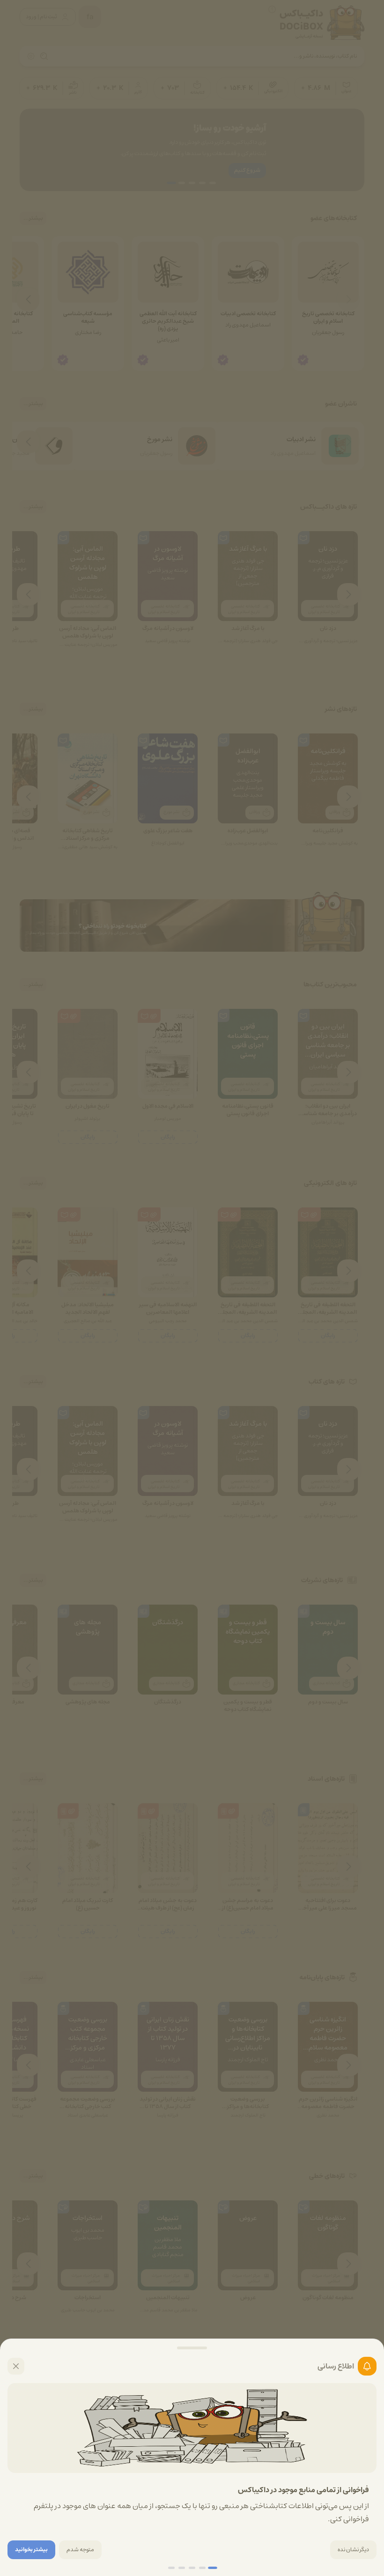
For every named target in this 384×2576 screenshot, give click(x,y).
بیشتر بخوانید (31, 2550)
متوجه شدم (80, 2550)
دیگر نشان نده (353, 2550)
